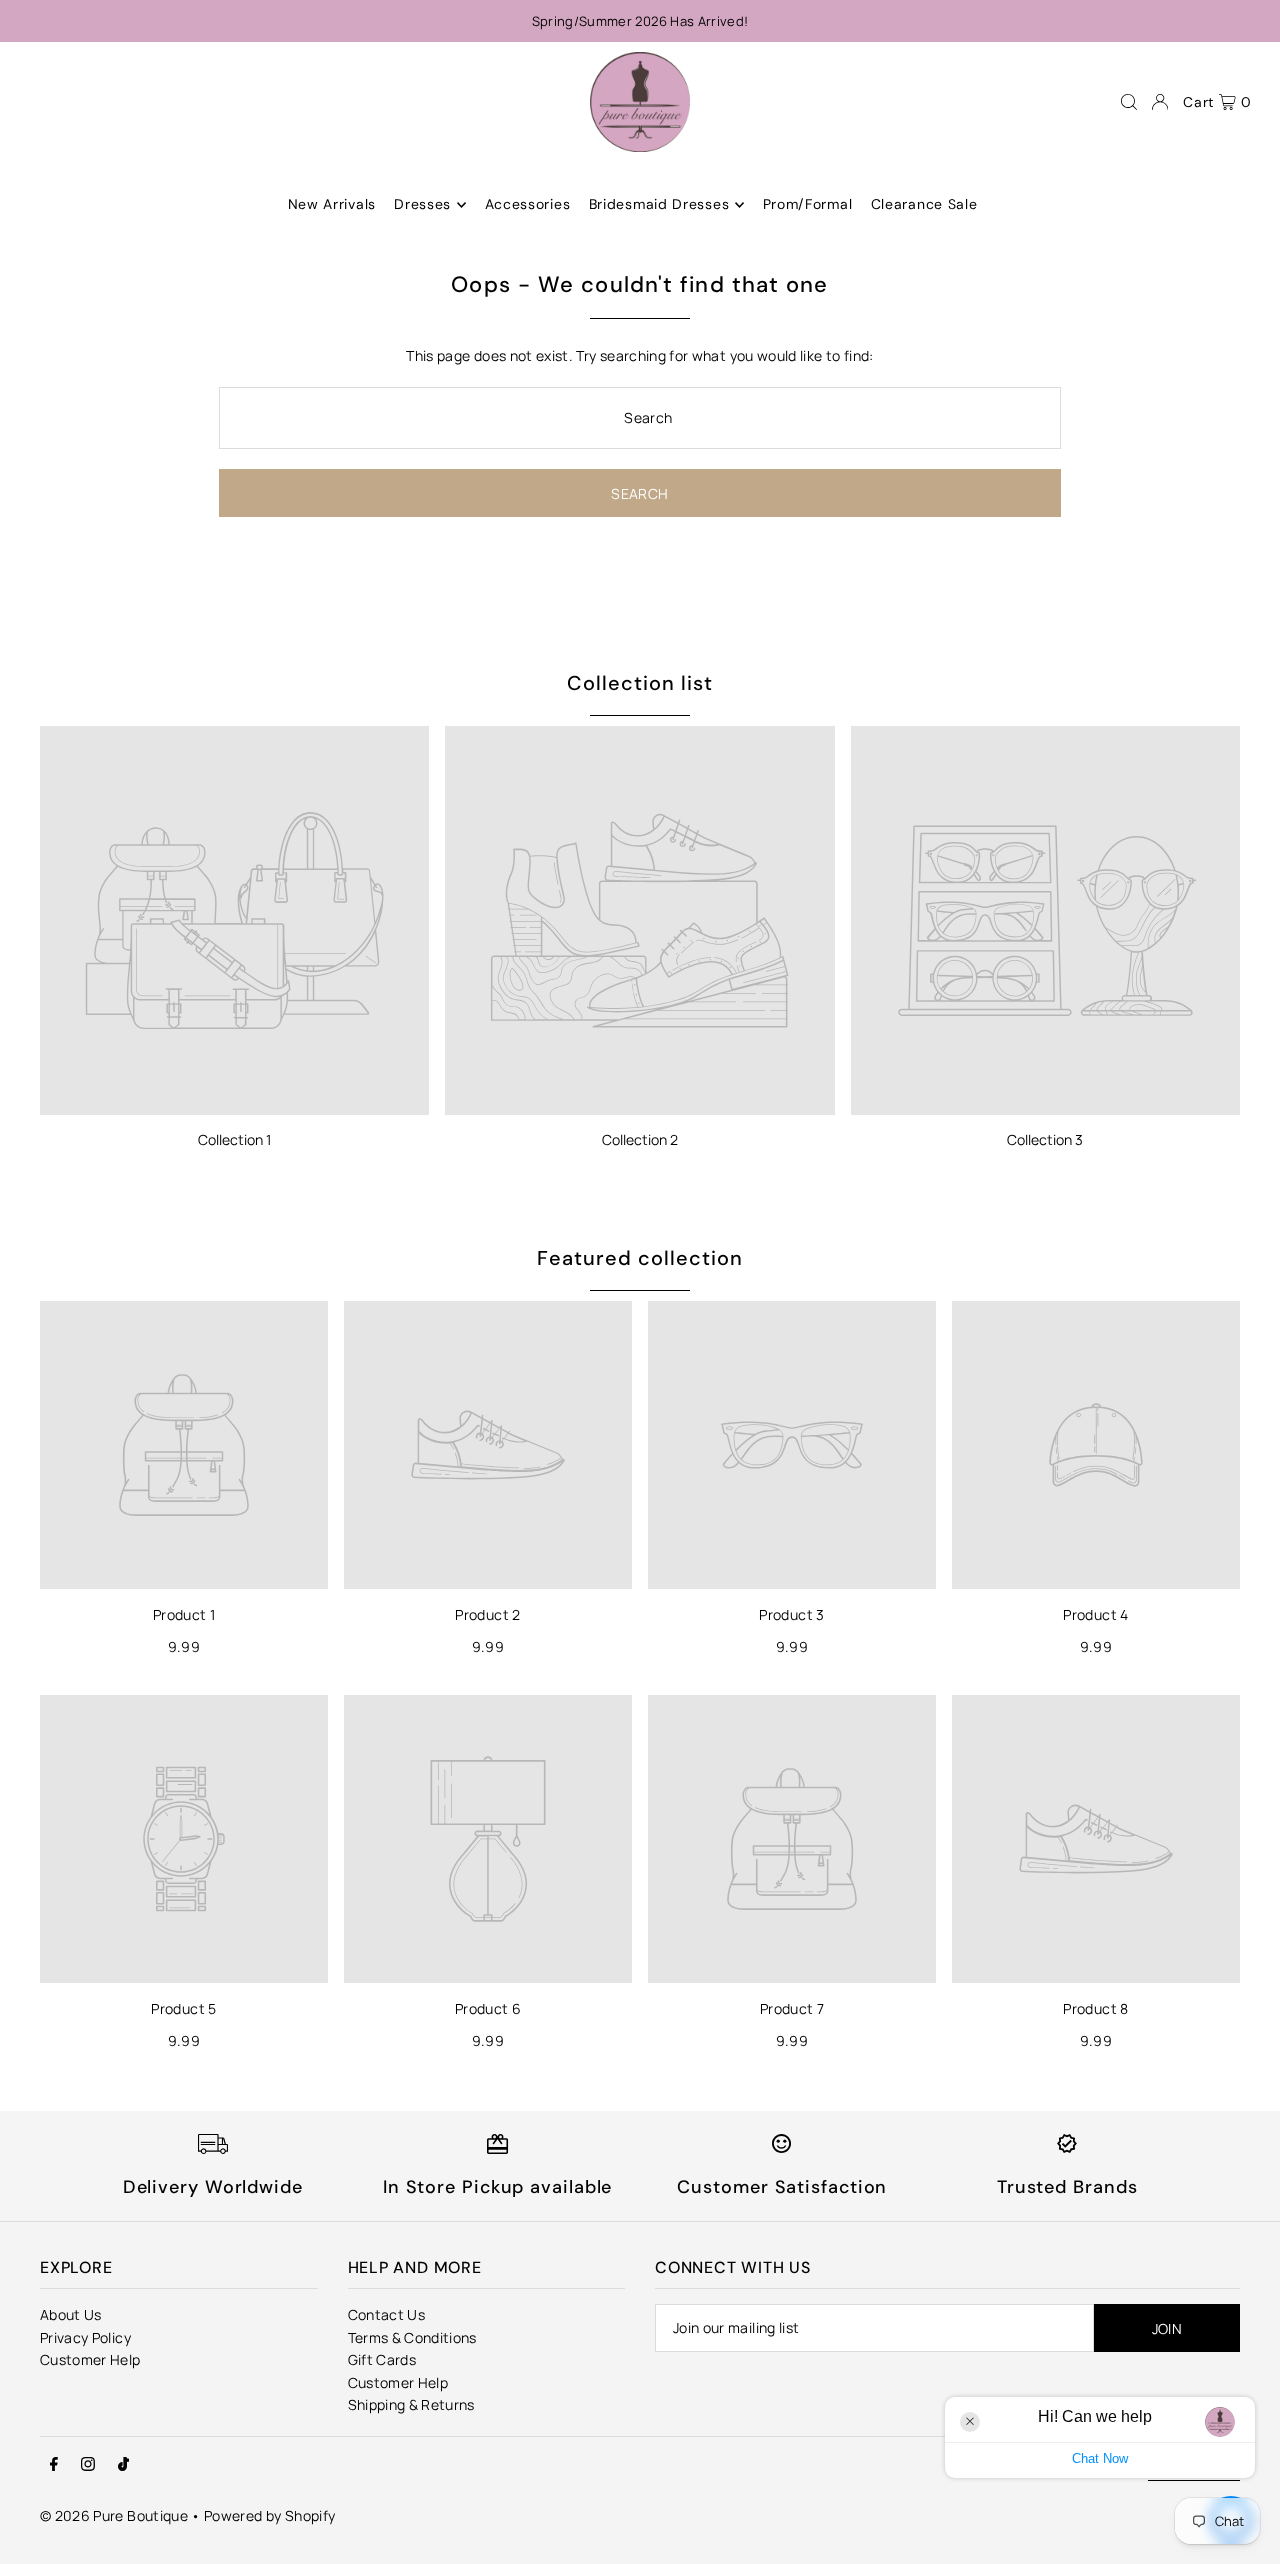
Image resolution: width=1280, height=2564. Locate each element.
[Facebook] (54, 2465)
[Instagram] (88, 2465)
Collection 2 (640, 1139)
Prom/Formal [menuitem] (808, 205)
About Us (71, 2314)
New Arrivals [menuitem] (332, 205)
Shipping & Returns (411, 2404)
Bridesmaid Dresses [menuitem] (659, 205)
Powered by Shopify (269, 2515)
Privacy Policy (85, 2337)
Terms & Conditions (412, 2337)
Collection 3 (1045, 1139)
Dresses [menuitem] (422, 205)
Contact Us (387, 2314)
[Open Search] (1129, 102)
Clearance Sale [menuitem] (924, 205)
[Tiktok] (123, 2465)
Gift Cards (382, 2359)
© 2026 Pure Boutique (114, 2515)
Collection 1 (234, 1139)
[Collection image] (234, 920)
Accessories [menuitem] (528, 205)
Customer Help (90, 2359)
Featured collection (640, 1258)
